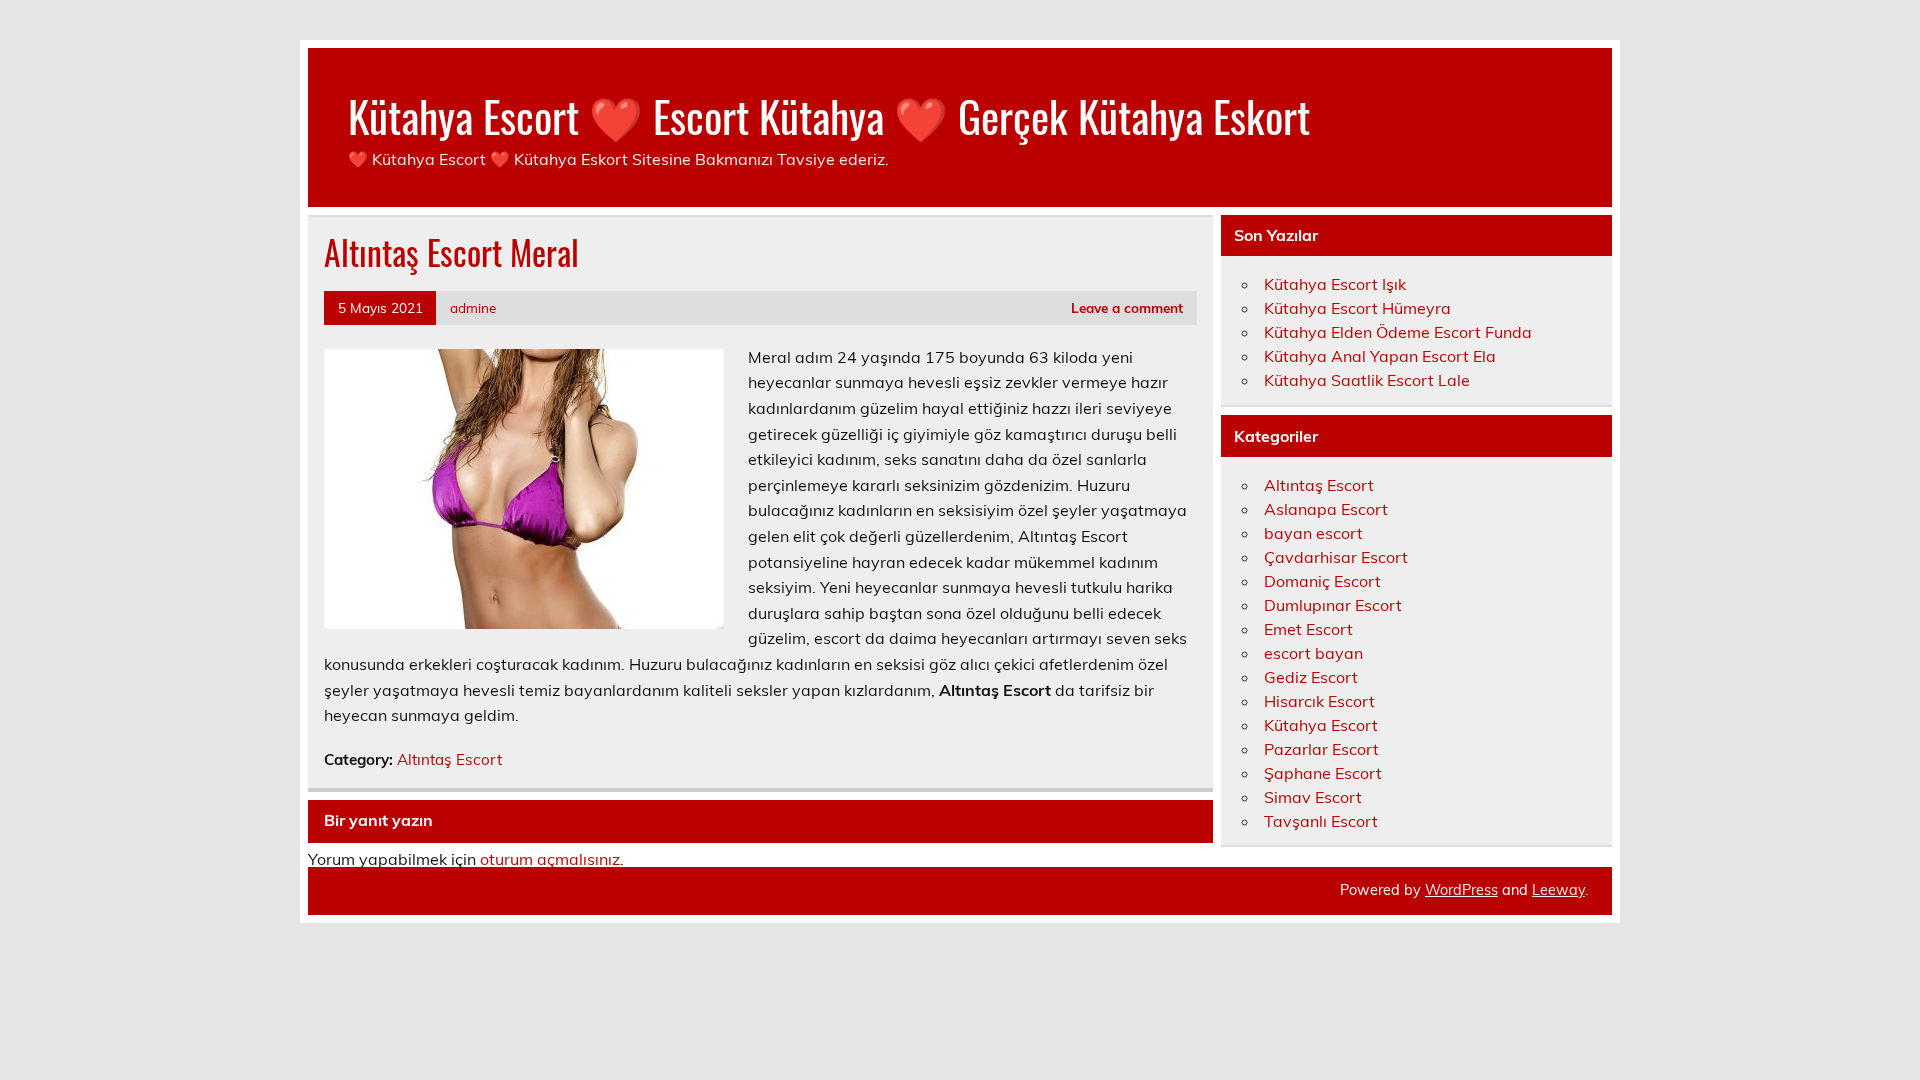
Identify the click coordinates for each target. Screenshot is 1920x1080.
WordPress (1461, 890)
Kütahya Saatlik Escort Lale (1367, 380)
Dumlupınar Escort (1333, 605)
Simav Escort (1313, 797)
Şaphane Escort (1323, 773)
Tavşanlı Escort (1321, 821)
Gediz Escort (1311, 677)
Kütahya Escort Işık (1335, 284)
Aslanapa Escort (1326, 509)
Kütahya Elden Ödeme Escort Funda (1398, 332)
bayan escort (1313, 533)
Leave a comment (1127, 307)
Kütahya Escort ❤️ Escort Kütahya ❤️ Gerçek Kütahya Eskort (829, 115)
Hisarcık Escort (1319, 701)
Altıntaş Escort (449, 759)
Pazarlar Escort (1321, 749)
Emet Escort (1308, 629)
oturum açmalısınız (550, 859)
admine (473, 307)
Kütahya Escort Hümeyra (1357, 308)
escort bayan (1313, 653)
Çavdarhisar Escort (1336, 557)
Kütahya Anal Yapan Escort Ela (1380, 356)
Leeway (1558, 890)
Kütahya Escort (1321, 725)
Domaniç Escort (1322, 581)
